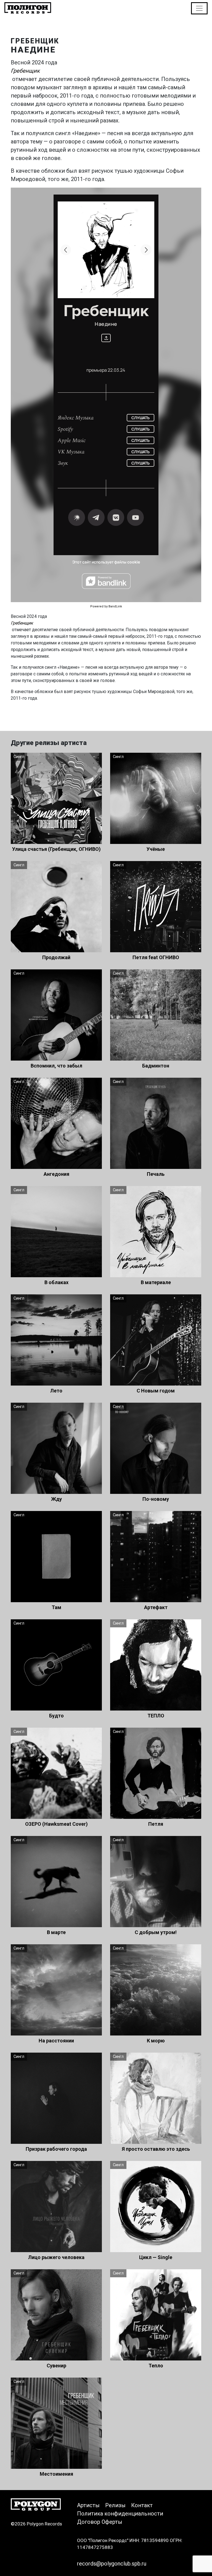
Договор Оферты (100, 2522)
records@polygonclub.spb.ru (112, 2564)
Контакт (142, 2505)
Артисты (88, 2505)
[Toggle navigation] (199, 8)
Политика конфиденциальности (120, 2514)
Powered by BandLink (106, 606)
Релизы (115, 2505)
